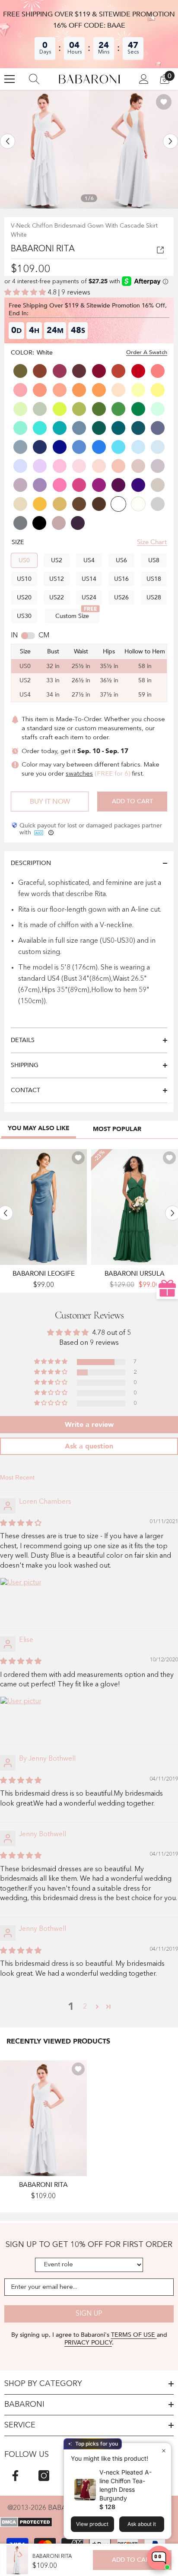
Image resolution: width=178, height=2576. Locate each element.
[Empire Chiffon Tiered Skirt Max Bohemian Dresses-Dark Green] (135, 1207)
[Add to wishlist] (164, 102)
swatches (79, 774)
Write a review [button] (89, 1425)
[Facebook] (15, 2476)
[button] (8, 141)
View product (92, 2524)
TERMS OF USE (134, 2335)
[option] (44, 149)
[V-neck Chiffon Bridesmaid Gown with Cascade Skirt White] (43, 2118)
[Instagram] (44, 2476)
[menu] (10, 79)
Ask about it (142, 2524)
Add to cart (132, 801)
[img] (21, 1524)
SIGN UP (89, 2314)
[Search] (34, 79)
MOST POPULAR (117, 1129)
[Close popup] (164, 2451)
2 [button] (85, 2007)
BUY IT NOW (50, 802)
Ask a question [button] (89, 1446)
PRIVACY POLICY (88, 2343)
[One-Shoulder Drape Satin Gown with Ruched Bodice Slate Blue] (43, 1207)
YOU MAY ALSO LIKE (39, 1128)
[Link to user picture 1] (21, 1598)
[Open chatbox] (159, 2558)
